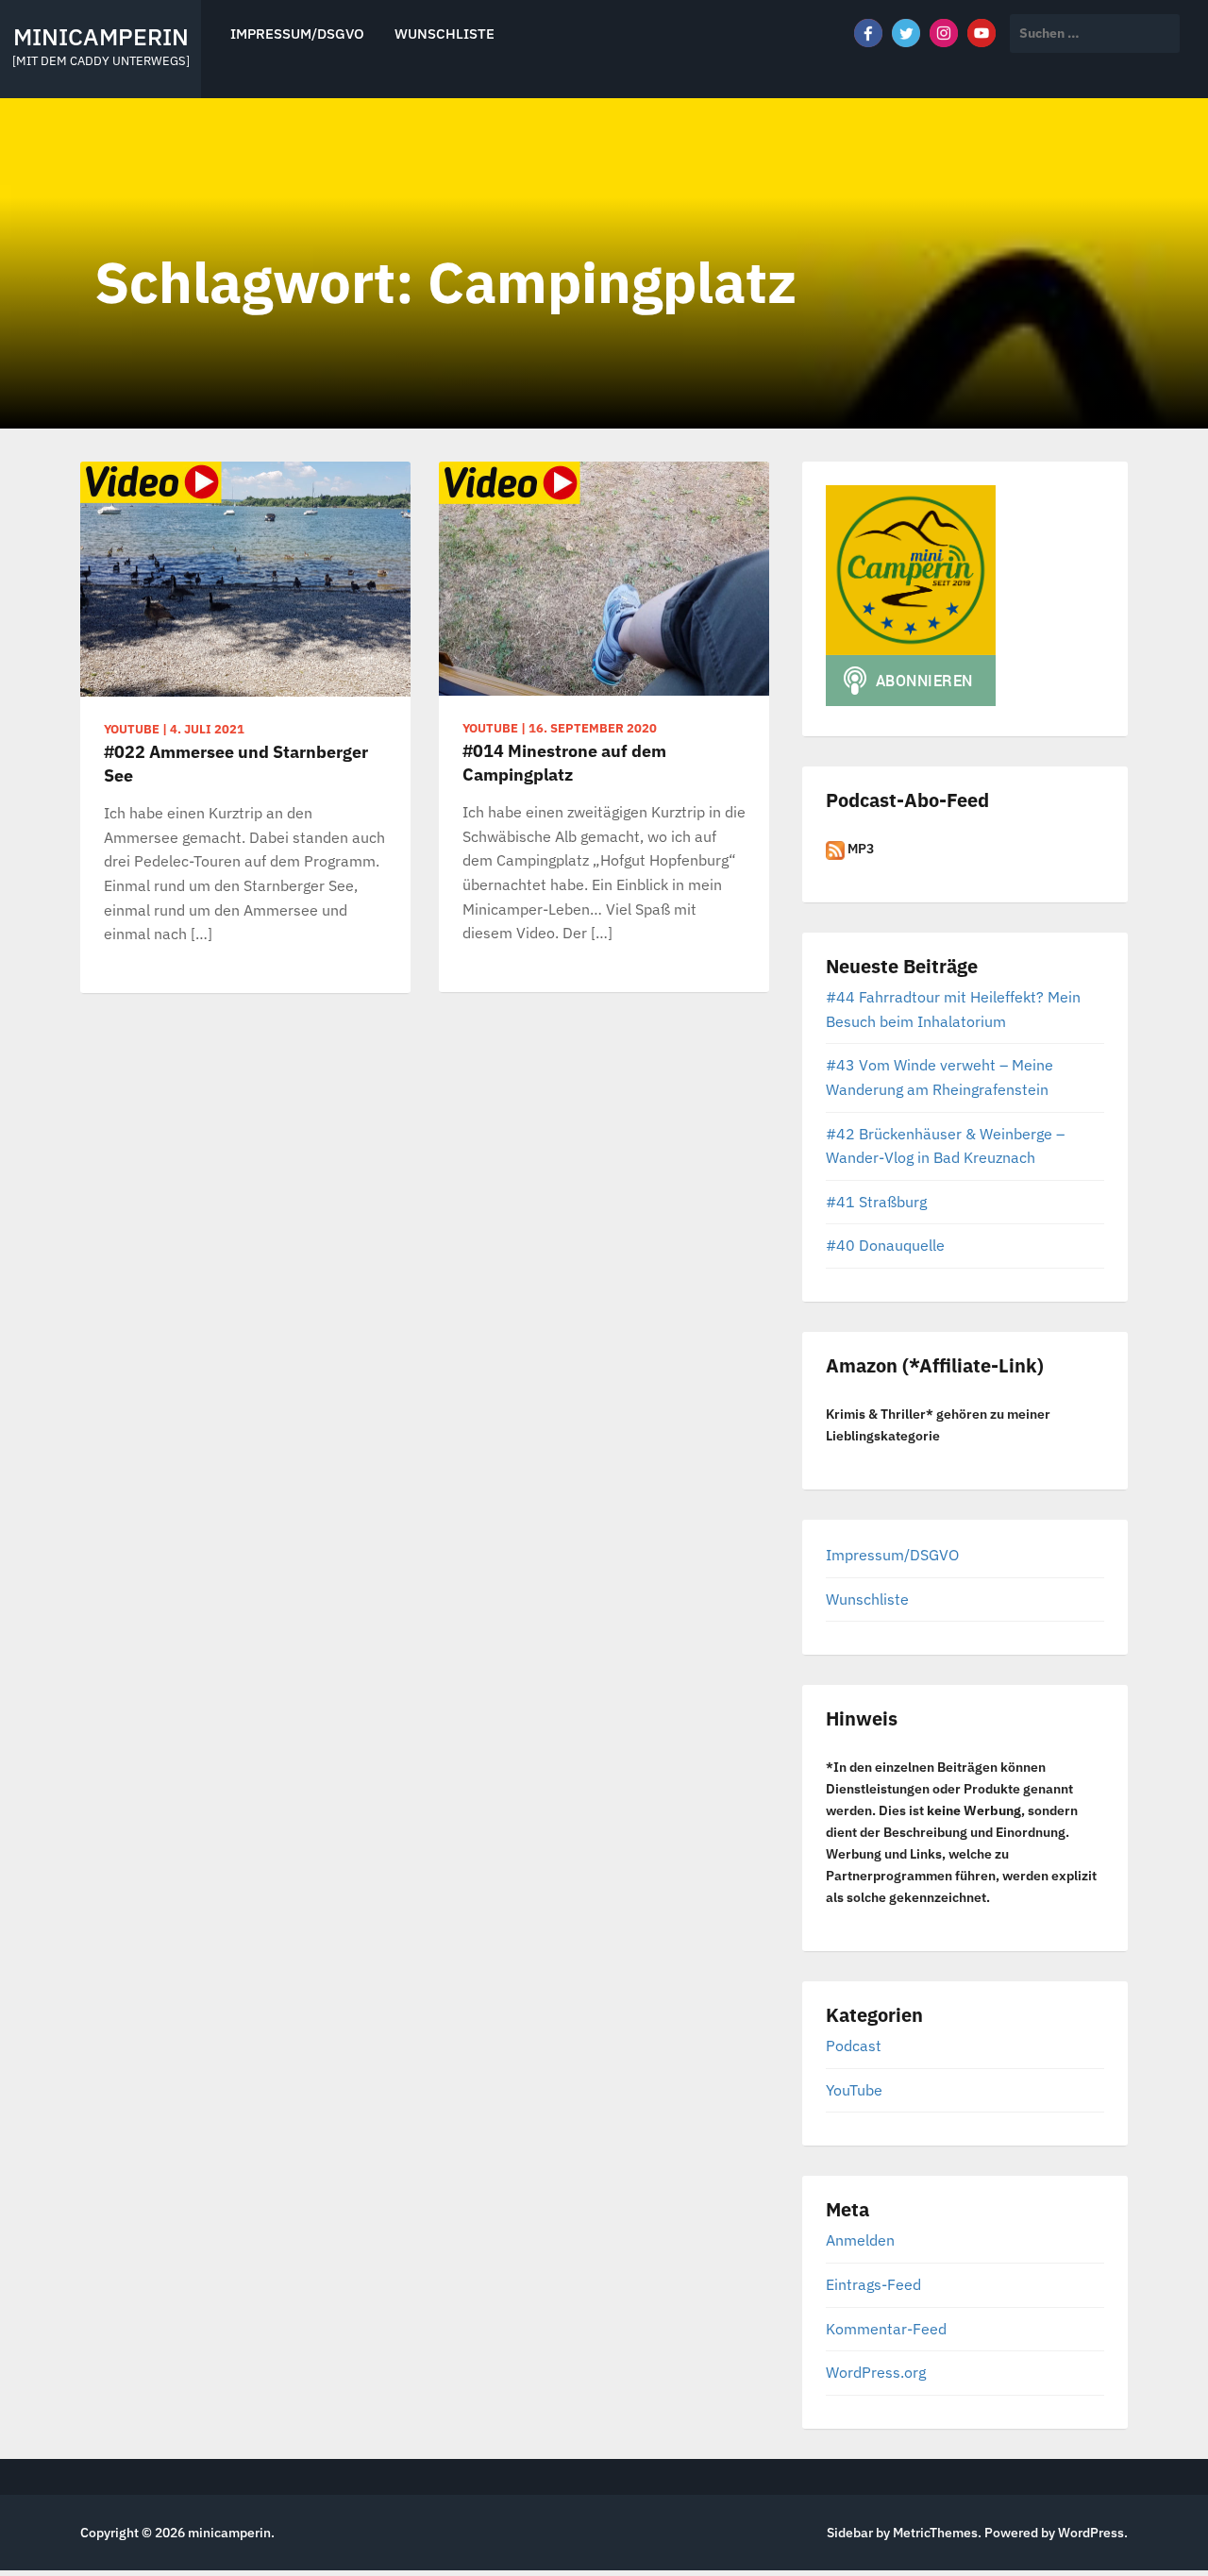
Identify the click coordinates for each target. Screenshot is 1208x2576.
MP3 (859, 849)
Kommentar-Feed (886, 2329)
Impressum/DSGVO (297, 34)
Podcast (854, 2046)
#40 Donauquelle (885, 1245)
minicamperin (101, 36)
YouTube (854, 2090)
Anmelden (860, 2240)
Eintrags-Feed (873, 2284)
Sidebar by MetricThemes (902, 2533)
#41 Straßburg (876, 1202)
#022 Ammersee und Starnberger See (236, 764)
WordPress (1091, 2533)
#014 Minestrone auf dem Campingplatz (564, 763)
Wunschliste (445, 34)
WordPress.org (876, 2372)
